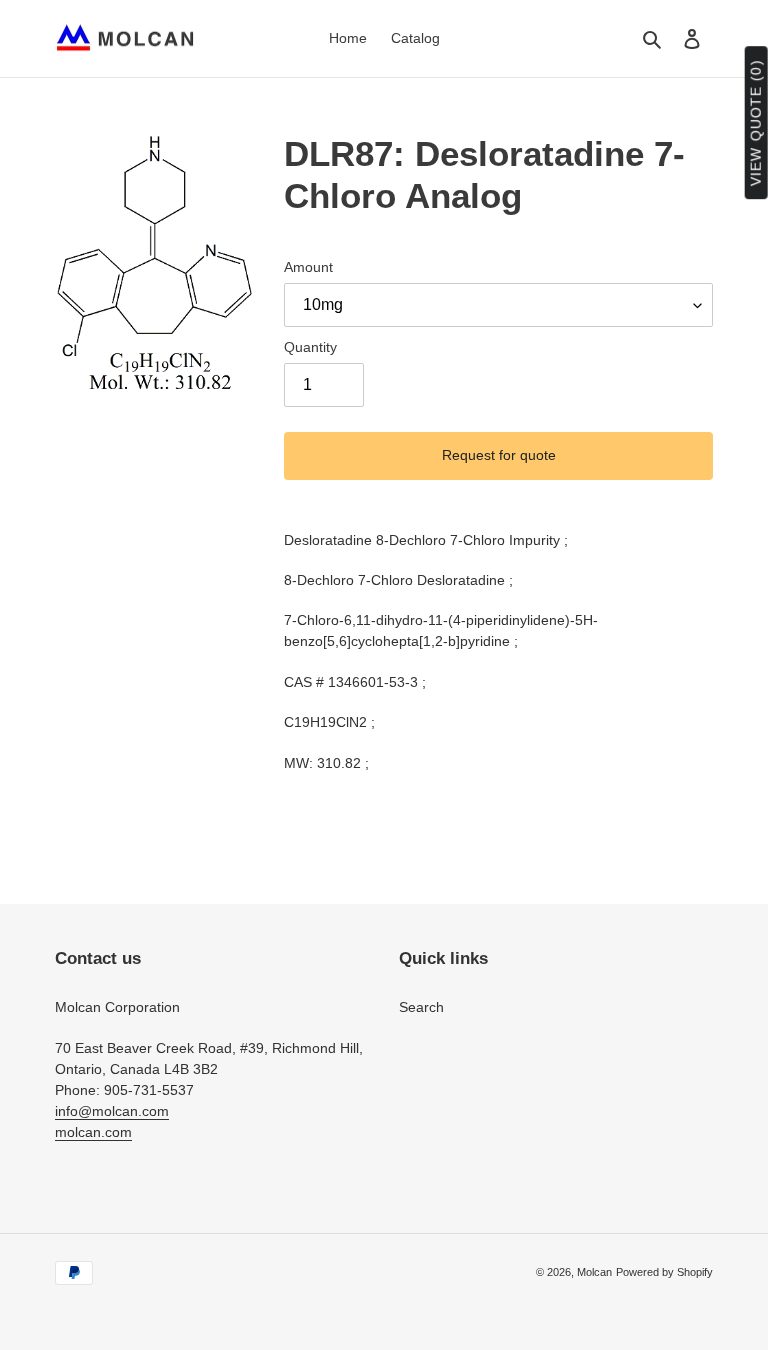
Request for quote (499, 455)
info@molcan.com (112, 1111)
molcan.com (93, 1132)
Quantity (310, 347)
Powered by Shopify (664, 1272)
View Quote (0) (756, 123)
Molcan (594, 1272)
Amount (308, 267)
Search (421, 1007)
